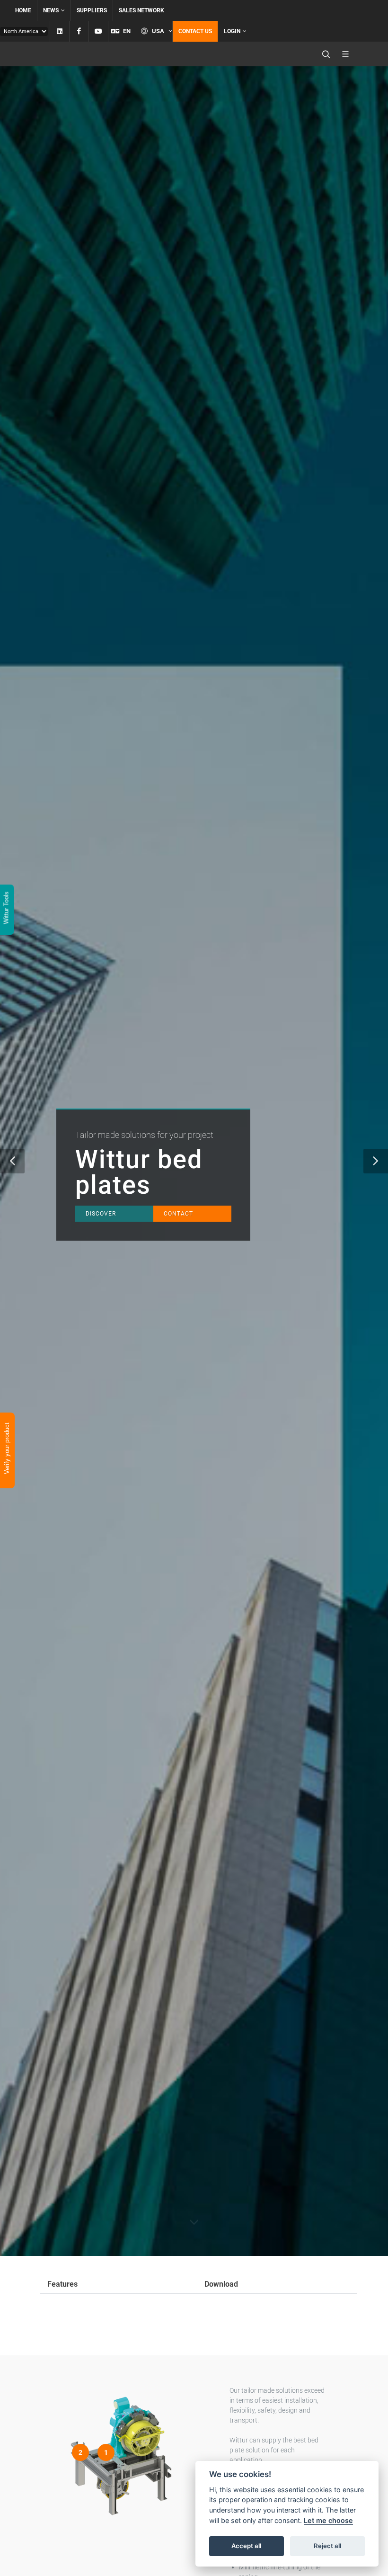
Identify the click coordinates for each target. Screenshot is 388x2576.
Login (232, 31)
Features (62, 2284)
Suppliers (92, 10)
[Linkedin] (60, 31)
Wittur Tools (6, 909)
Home (23, 10)
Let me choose (328, 2520)
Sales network (141, 10)
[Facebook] (79, 31)
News (51, 10)
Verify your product (7, 1450)
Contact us (195, 31)
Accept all (246, 2546)
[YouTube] (98, 31)
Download (221, 2284)
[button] (12, 1161)
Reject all (327, 2546)
